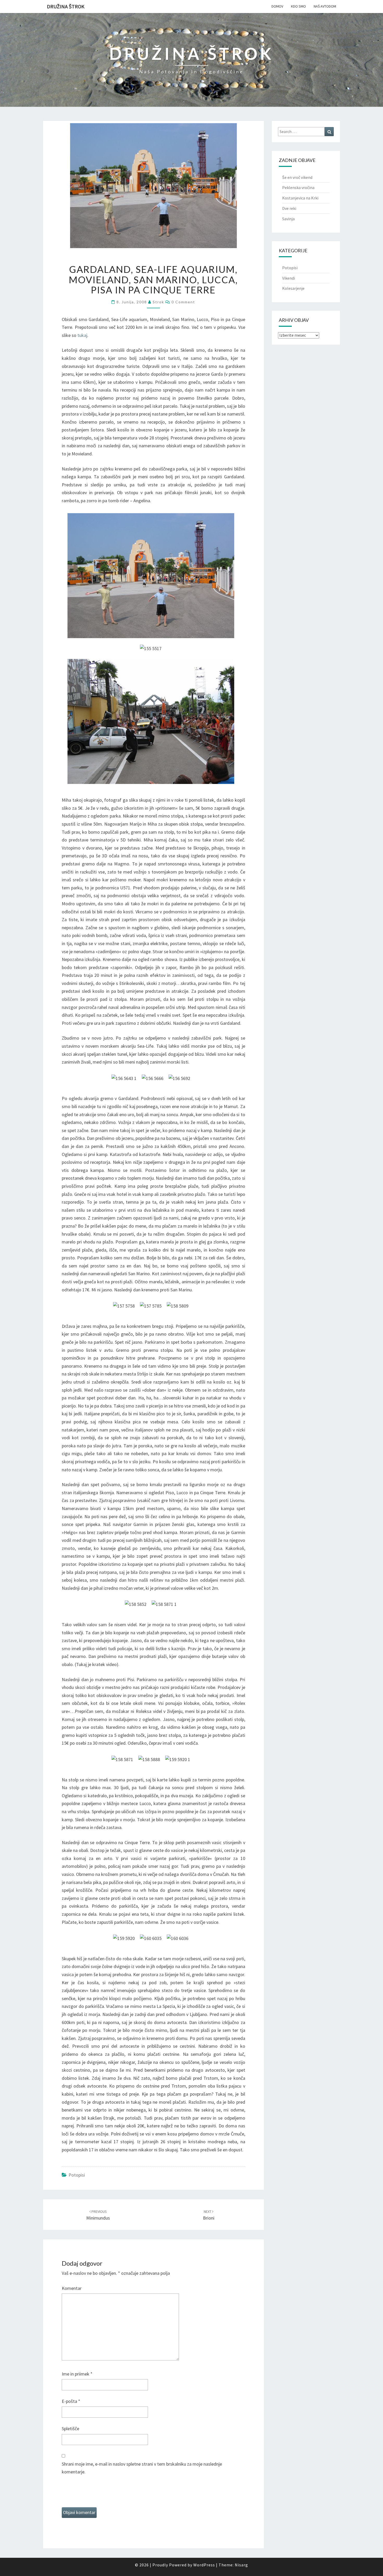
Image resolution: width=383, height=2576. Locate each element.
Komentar (72, 2288)
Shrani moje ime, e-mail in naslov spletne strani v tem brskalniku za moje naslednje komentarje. (142, 2468)
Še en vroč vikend (297, 177)
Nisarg (241, 2565)
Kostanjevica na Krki (300, 198)
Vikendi (289, 278)
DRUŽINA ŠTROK (66, 6)
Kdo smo (298, 6)
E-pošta (71, 2401)
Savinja (288, 219)
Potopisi (77, 2175)
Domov (277, 6)
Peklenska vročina (298, 187)
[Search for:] (306, 132)
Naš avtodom (325, 6)
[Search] (329, 132)
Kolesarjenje (293, 288)
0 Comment (183, 302)
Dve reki (289, 208)
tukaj (82, 335)
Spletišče (70, 2429)
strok (158, 302)
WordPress (204, 2565)
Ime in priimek (77, 2374)
